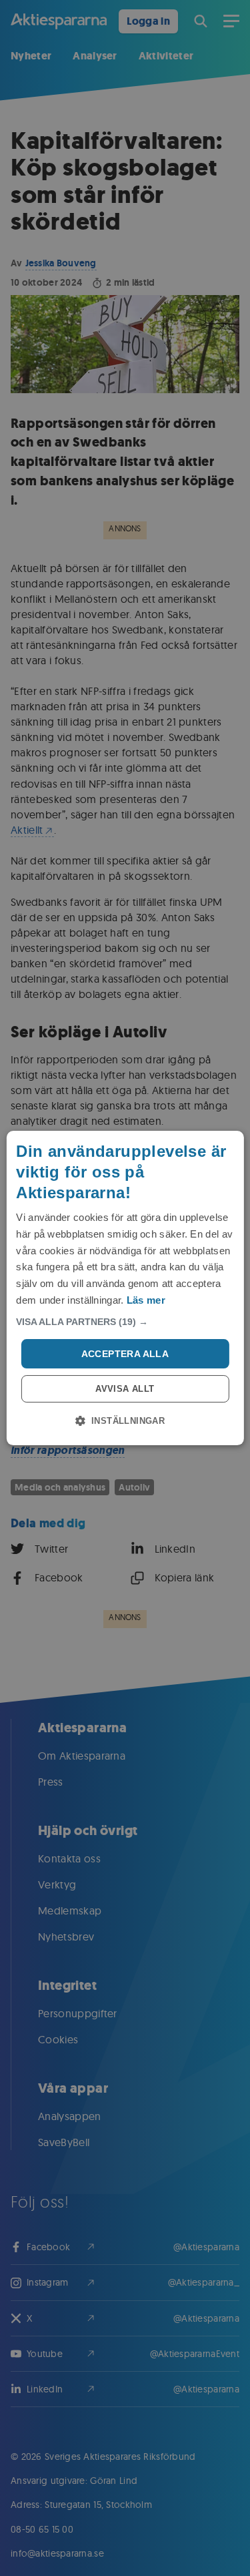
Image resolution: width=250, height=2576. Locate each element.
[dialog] (125, 1288)
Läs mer (146, 1300)
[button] (125, 1322)
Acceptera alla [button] (125, 1354)
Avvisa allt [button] (125, 1389)
